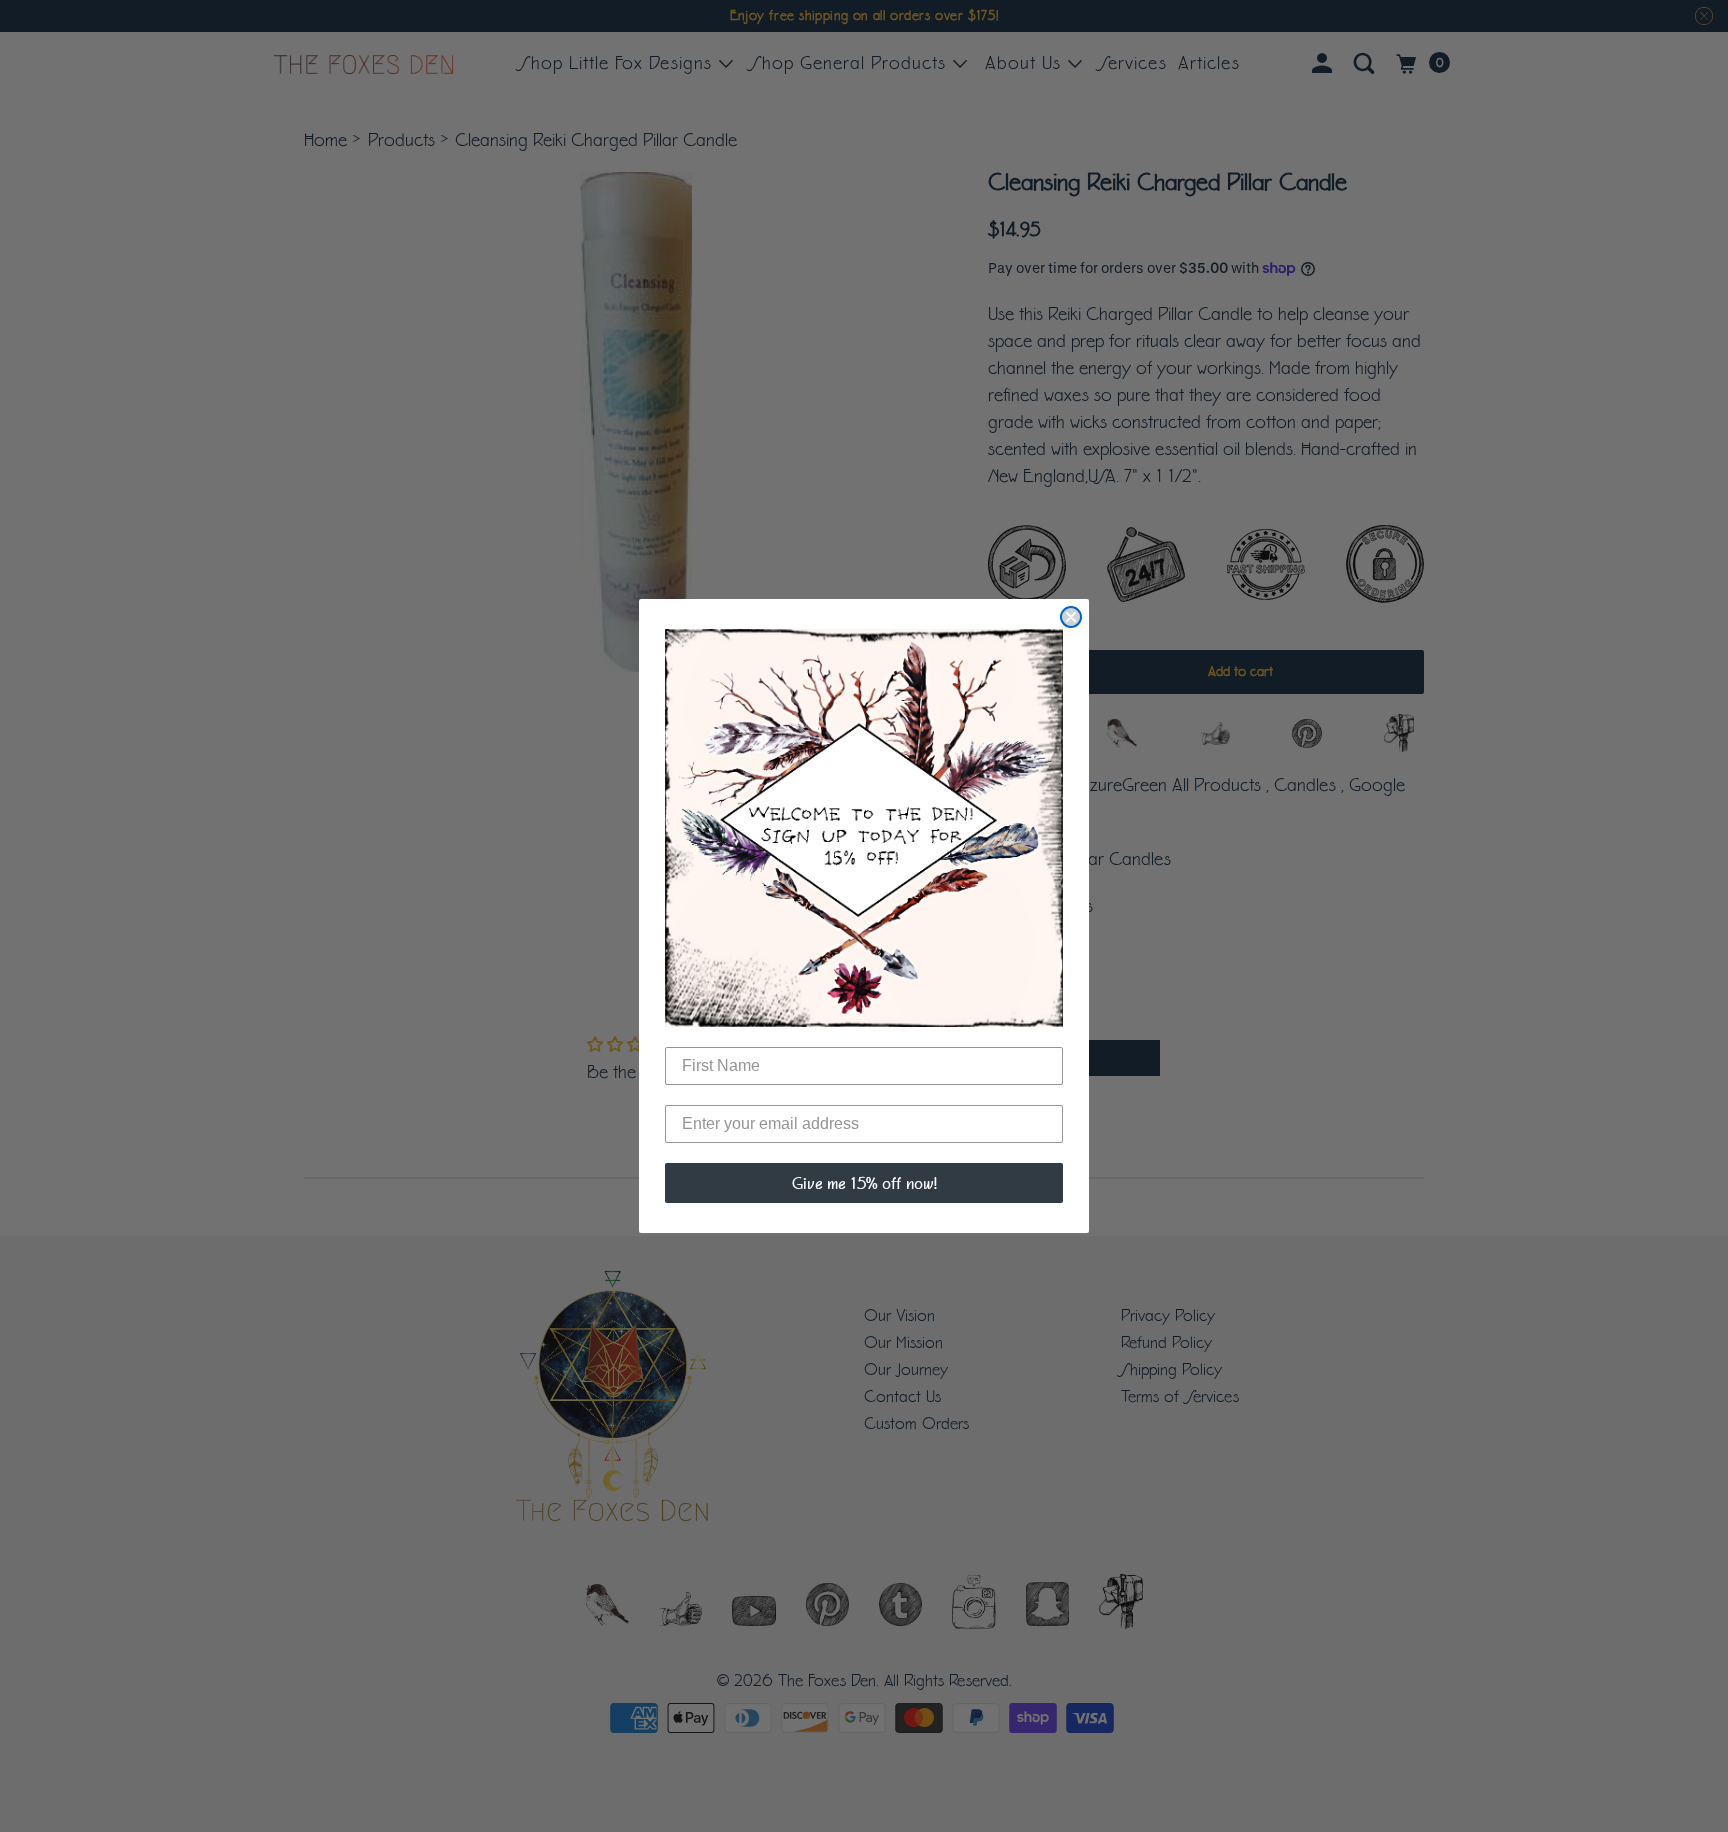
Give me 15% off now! (864, 1183)
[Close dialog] (1071, 617)
